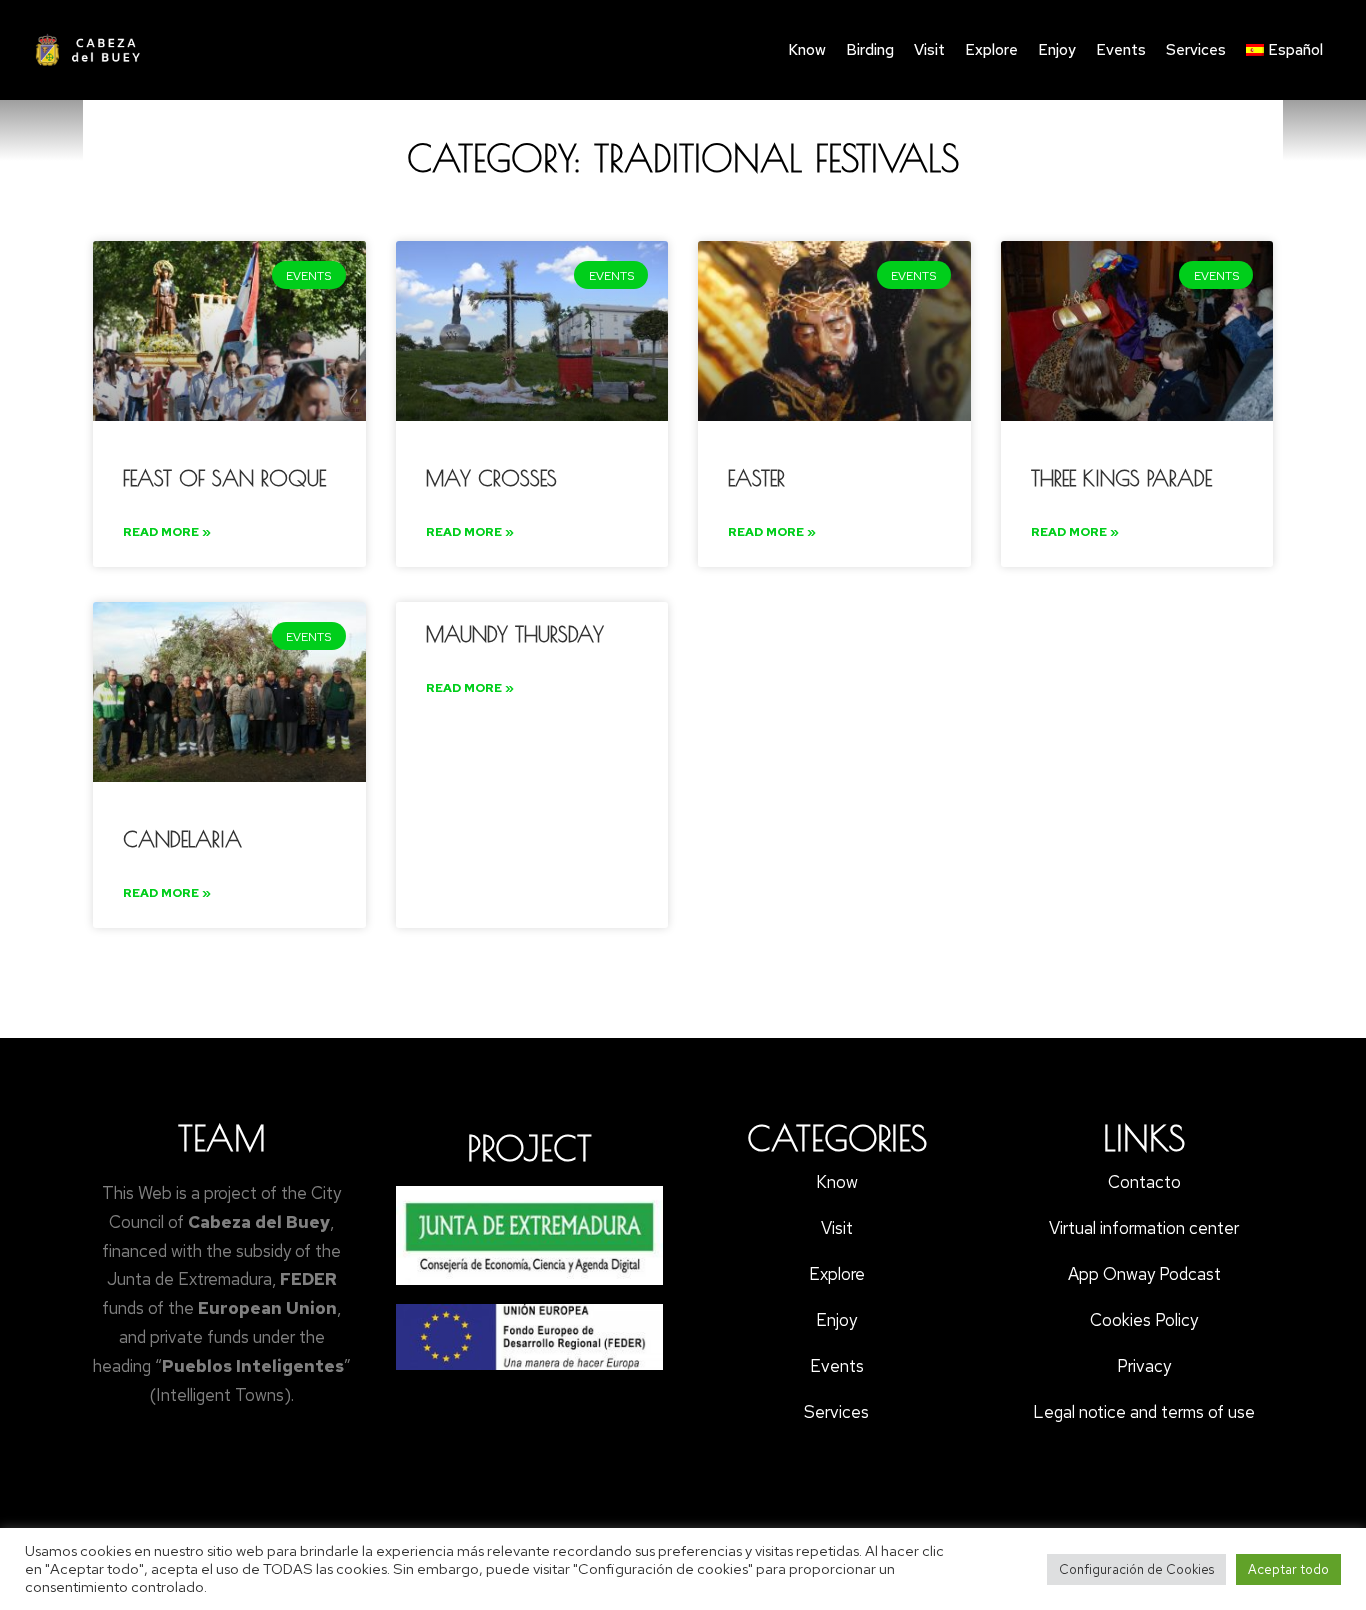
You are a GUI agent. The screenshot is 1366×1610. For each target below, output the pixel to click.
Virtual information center (1144, 1228)
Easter (756, 478)
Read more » (167, 532)
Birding (870, 50)
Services (1196, 50)
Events (1121, 50)
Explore (991, 50)
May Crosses (491, 478)
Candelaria (182, 839)
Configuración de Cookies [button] (1136, 1569)
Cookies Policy (1144, 1320)
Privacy (1144, 1366)
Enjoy (1057, 50)
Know (807, 50)
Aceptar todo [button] (1288, 1569)
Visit (929, 50)
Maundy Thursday (515, 634)
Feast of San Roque (224, 478)
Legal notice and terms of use (1144, 1412)
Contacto (1144, 1182)
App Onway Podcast (1144, 1274)
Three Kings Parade (1121, 478)
